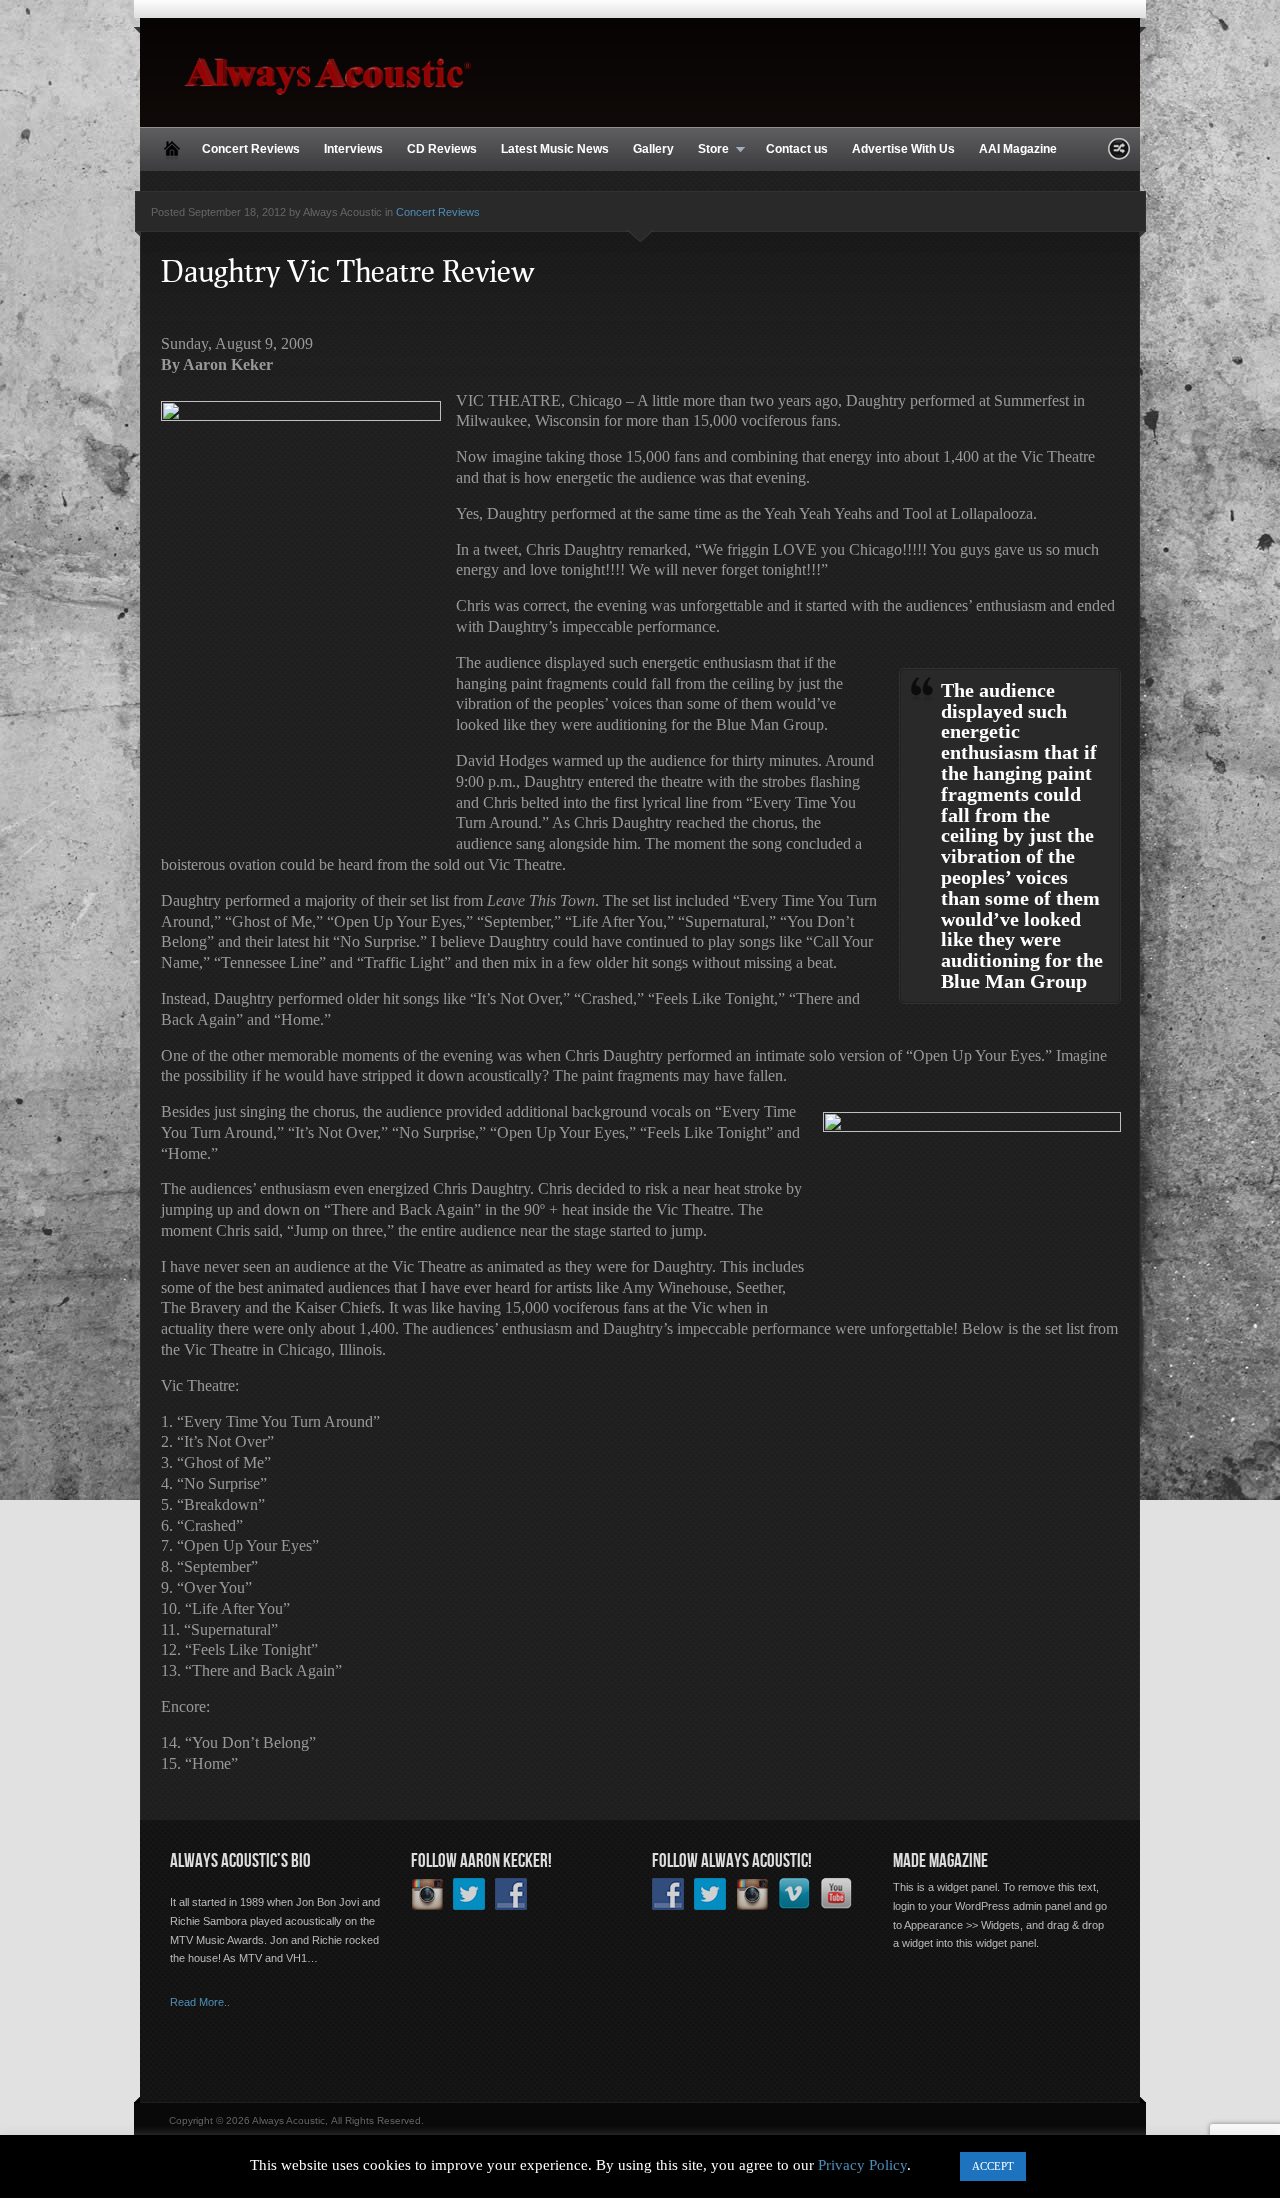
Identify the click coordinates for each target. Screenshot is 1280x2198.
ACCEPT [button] (993, 2166)
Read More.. (200, 2002)
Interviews (353, 149)
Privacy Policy (862, 2165)
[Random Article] (1119, 154)
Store (707, 150)
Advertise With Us (903, 149)
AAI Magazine (1018, 149)
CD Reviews (442, 149)
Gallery (653, 149)
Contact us (797, 149)
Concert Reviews (251, 149)
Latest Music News (555, 149)
